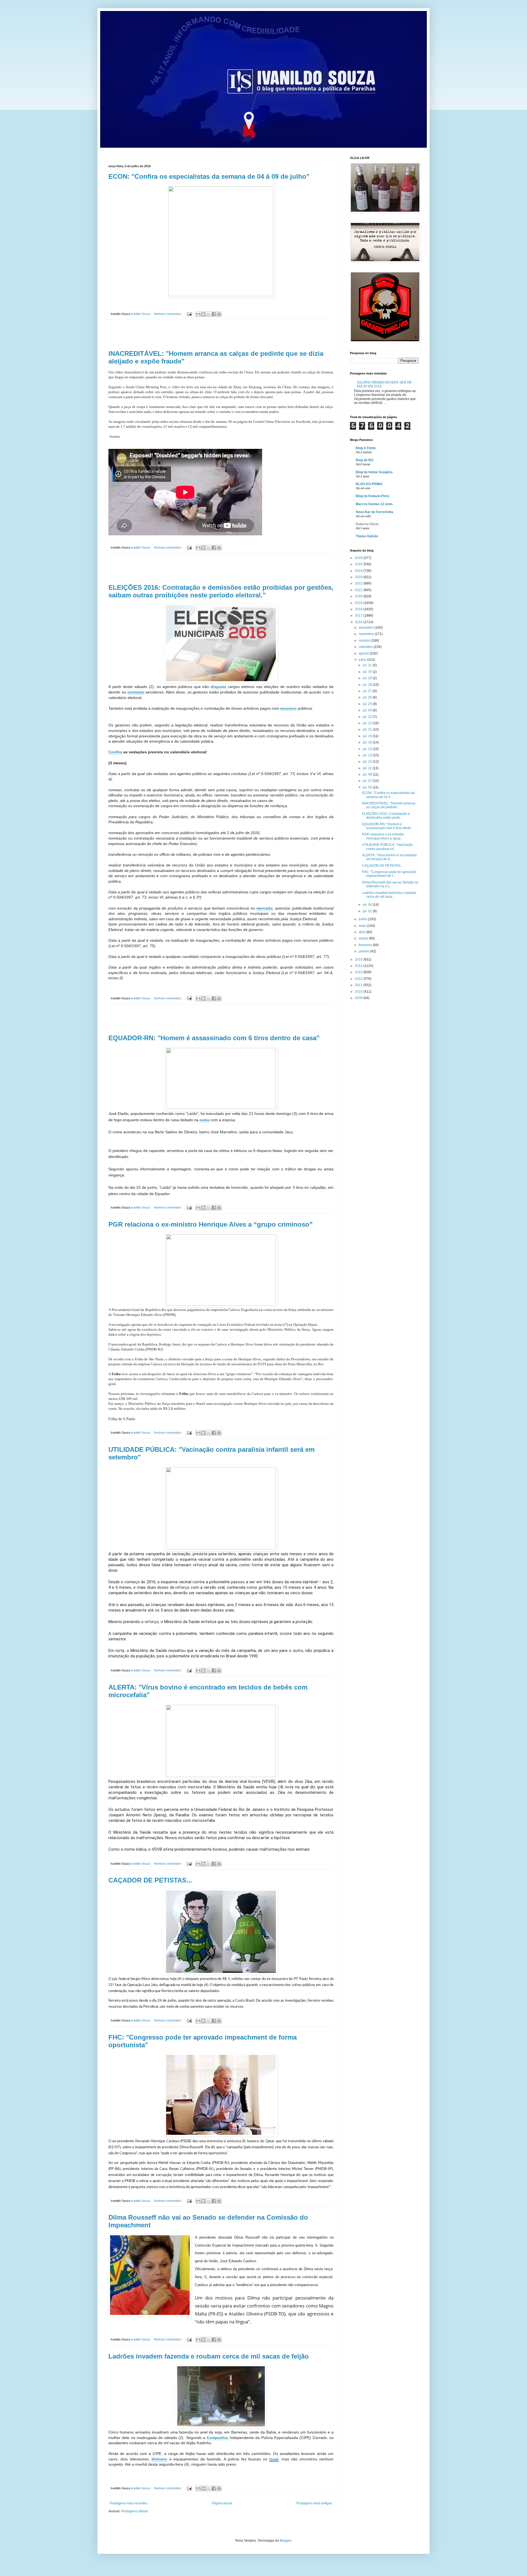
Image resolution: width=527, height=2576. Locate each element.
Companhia (218, 2438)
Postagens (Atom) (135, 2511)
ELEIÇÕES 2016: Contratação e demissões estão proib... (386, 816)
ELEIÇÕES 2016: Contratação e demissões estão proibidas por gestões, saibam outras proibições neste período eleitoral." (221, 591)
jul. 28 (368, 685)
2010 (359, 992)
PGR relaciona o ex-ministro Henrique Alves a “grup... (383, 836)
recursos (288, 708)
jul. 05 (368, 787)
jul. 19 (368, 736)
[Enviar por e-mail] (198, 314)
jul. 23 (368, 717)
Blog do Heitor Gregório (374, 472)
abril (362, 932)
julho (363, 660)
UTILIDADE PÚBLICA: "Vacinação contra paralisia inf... (387, 847)
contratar (136, 692)
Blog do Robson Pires (373, 496)
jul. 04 (368, 905)
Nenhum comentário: (168, 314)
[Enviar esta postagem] (189, 314)
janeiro (364, 951)
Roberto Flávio (367, 524)
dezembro (367, 628)
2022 (359, 583)
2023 (359, 577)
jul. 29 (368, 678)
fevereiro (366, 945)
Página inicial (222, 2503)
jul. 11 (368, 768)
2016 (359, 622)
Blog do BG (365, 460)
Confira (115, 752)
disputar (219, 687)
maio (363, 926)
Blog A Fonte (366, 448)
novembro (367, 634)
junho (363, 919)
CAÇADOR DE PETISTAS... (150, 1880)
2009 (359, 998)
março (364, 938)
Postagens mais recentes (129, 2503)
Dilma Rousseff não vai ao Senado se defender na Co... (390, 884)
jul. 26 (368, 697)
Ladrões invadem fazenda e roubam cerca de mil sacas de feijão (209, 2356)
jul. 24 (368, 710)
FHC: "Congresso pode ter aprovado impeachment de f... (389, 874)
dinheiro (159, 2459)
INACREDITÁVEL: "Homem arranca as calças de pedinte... (389, 805)
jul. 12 (368, 762)
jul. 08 (368, 774)
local (274, 2459)
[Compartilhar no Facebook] (214, 314)
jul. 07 (368, 781)
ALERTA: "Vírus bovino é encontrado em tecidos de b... (389, 857)
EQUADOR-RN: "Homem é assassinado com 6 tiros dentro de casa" (214, 1038)
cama (204, 1120)
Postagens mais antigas (314, 2503)
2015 (359, 960)
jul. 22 (368, 723)
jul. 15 (368, 749)
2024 (359, 571)
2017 (359, 616)
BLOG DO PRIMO (369, 484)
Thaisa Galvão (367, 536)
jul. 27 (368, 691)
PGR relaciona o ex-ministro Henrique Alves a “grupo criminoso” (211, 1224)
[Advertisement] (221, 335)
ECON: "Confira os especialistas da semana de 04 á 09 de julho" (209, 176)
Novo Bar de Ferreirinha (375, 512)
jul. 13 (368, 755)
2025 (359, 564)
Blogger (285, 2541)
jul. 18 (368, 742)
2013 (359, 972)
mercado (264, 908)
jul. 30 (368, 672)
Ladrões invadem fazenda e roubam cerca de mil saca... (389, 895)
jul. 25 (368, 704)
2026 (359, 558)
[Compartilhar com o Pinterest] (219, 314)
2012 (359, 979)
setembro (366, 647)
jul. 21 (368, 729)
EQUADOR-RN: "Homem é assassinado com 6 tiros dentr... (387, 826)
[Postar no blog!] (203, 314)
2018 (359, 609)
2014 (359, 966)
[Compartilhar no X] (209, 314)
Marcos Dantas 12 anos (374, 504)
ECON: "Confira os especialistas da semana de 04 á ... (388, 795)
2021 (359, 590)
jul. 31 (368, 665)
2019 (359, 603)
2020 (359, 596)
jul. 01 (368, 911)
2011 (359, 985)
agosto (364, 653)
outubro (365, 640)
